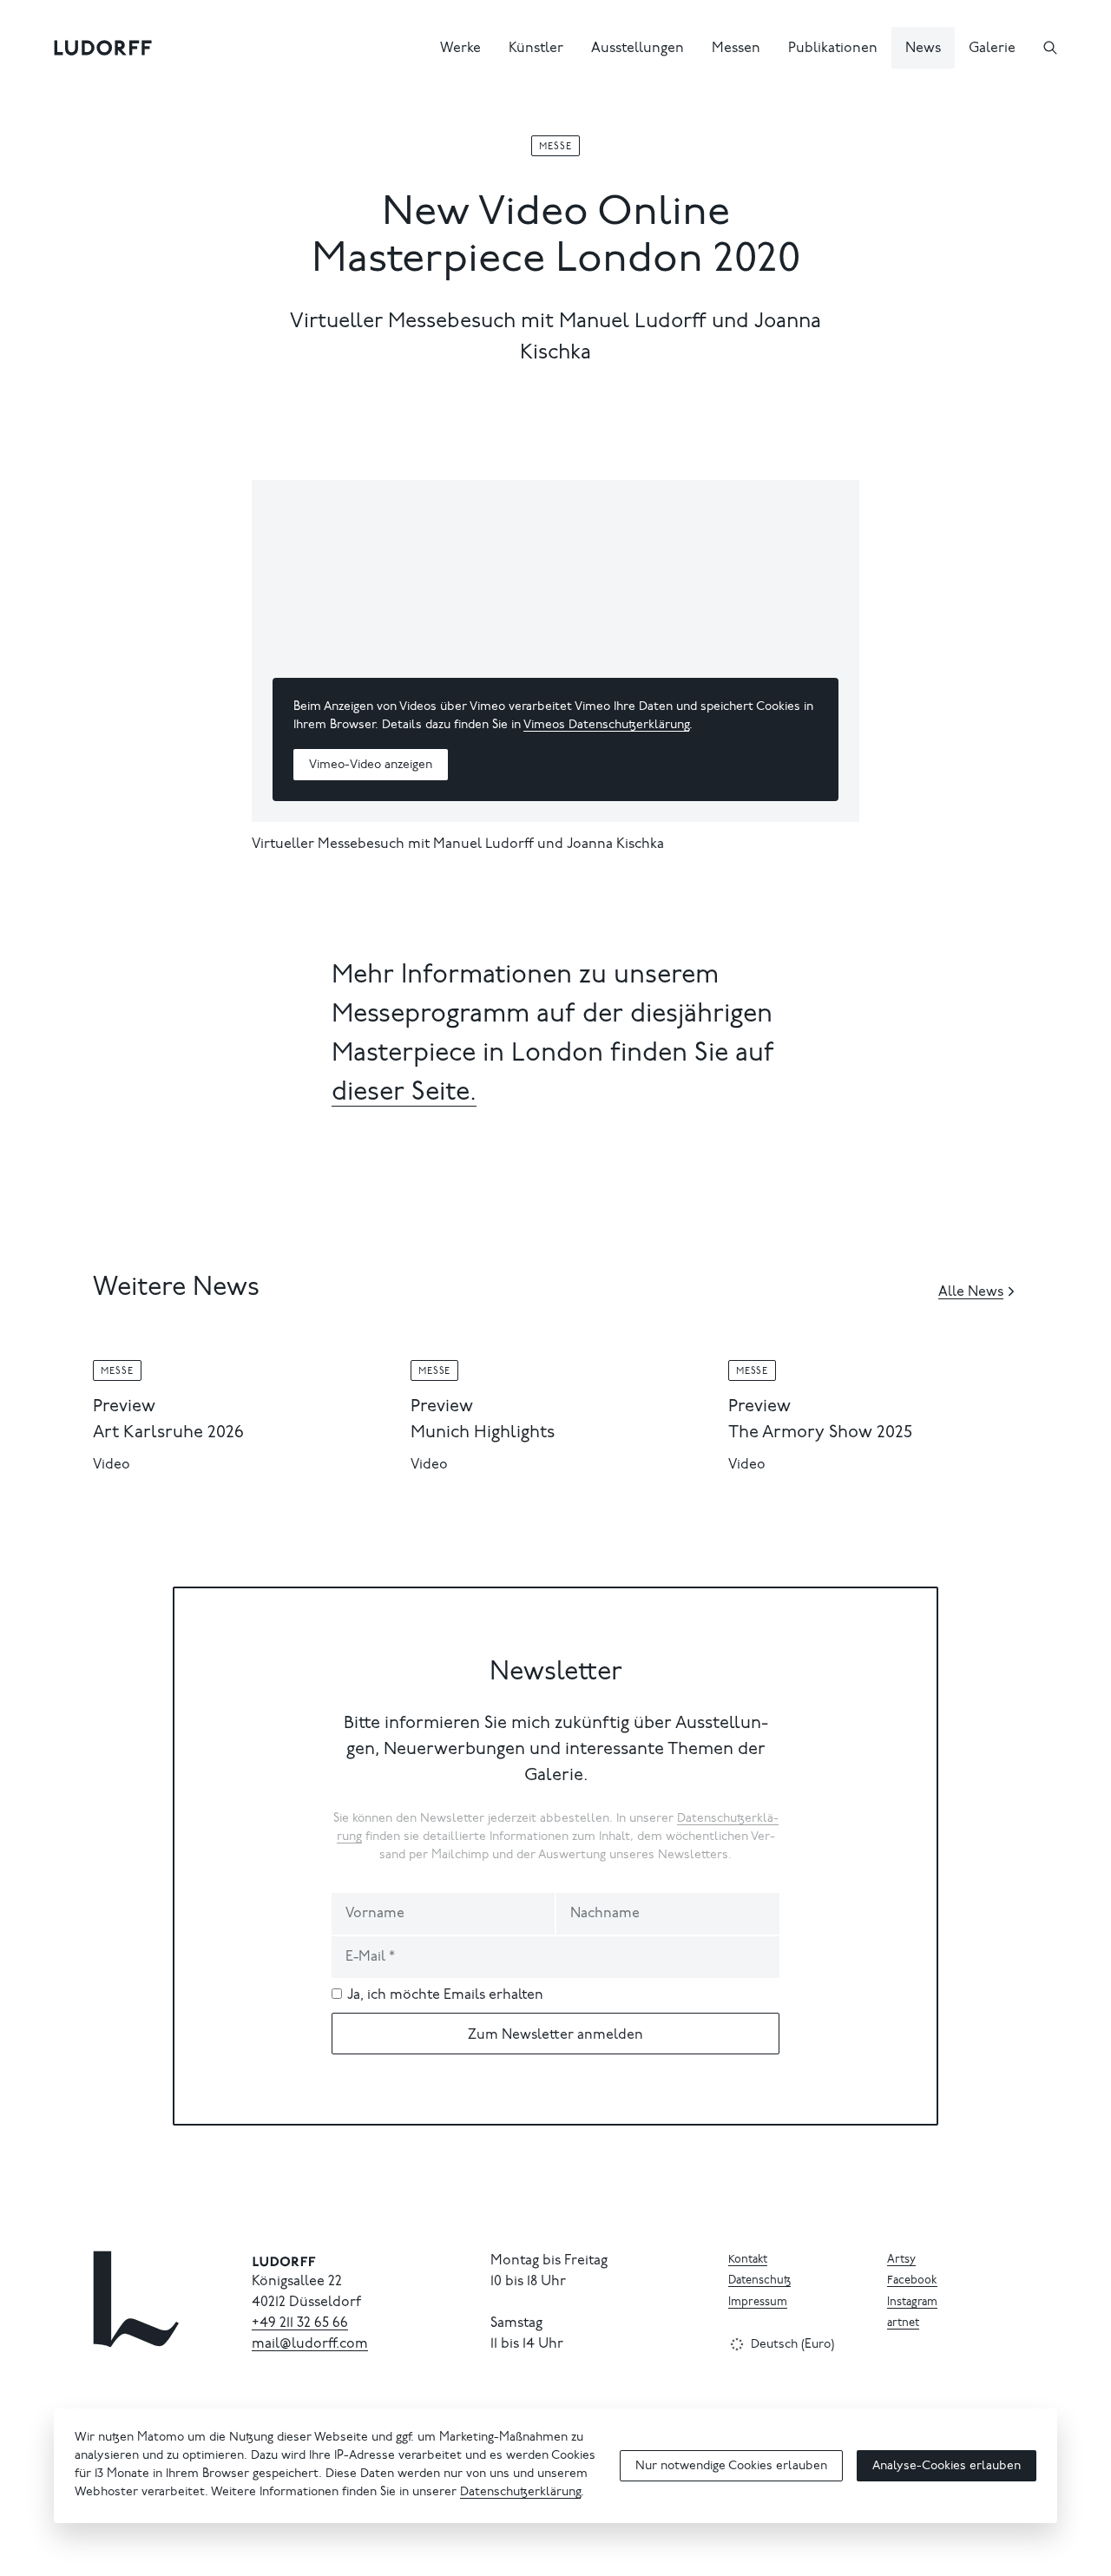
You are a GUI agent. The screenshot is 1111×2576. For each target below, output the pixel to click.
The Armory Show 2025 (820, 1433)
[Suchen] (1050, 48)
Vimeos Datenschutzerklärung (606, 726)
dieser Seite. (404, 1094)
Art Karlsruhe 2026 (168, 1433)
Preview (124, 1407)
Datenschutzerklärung (520, 2493)
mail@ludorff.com (310, 2344)
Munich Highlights (483, 1433)
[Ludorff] (103, 48)
